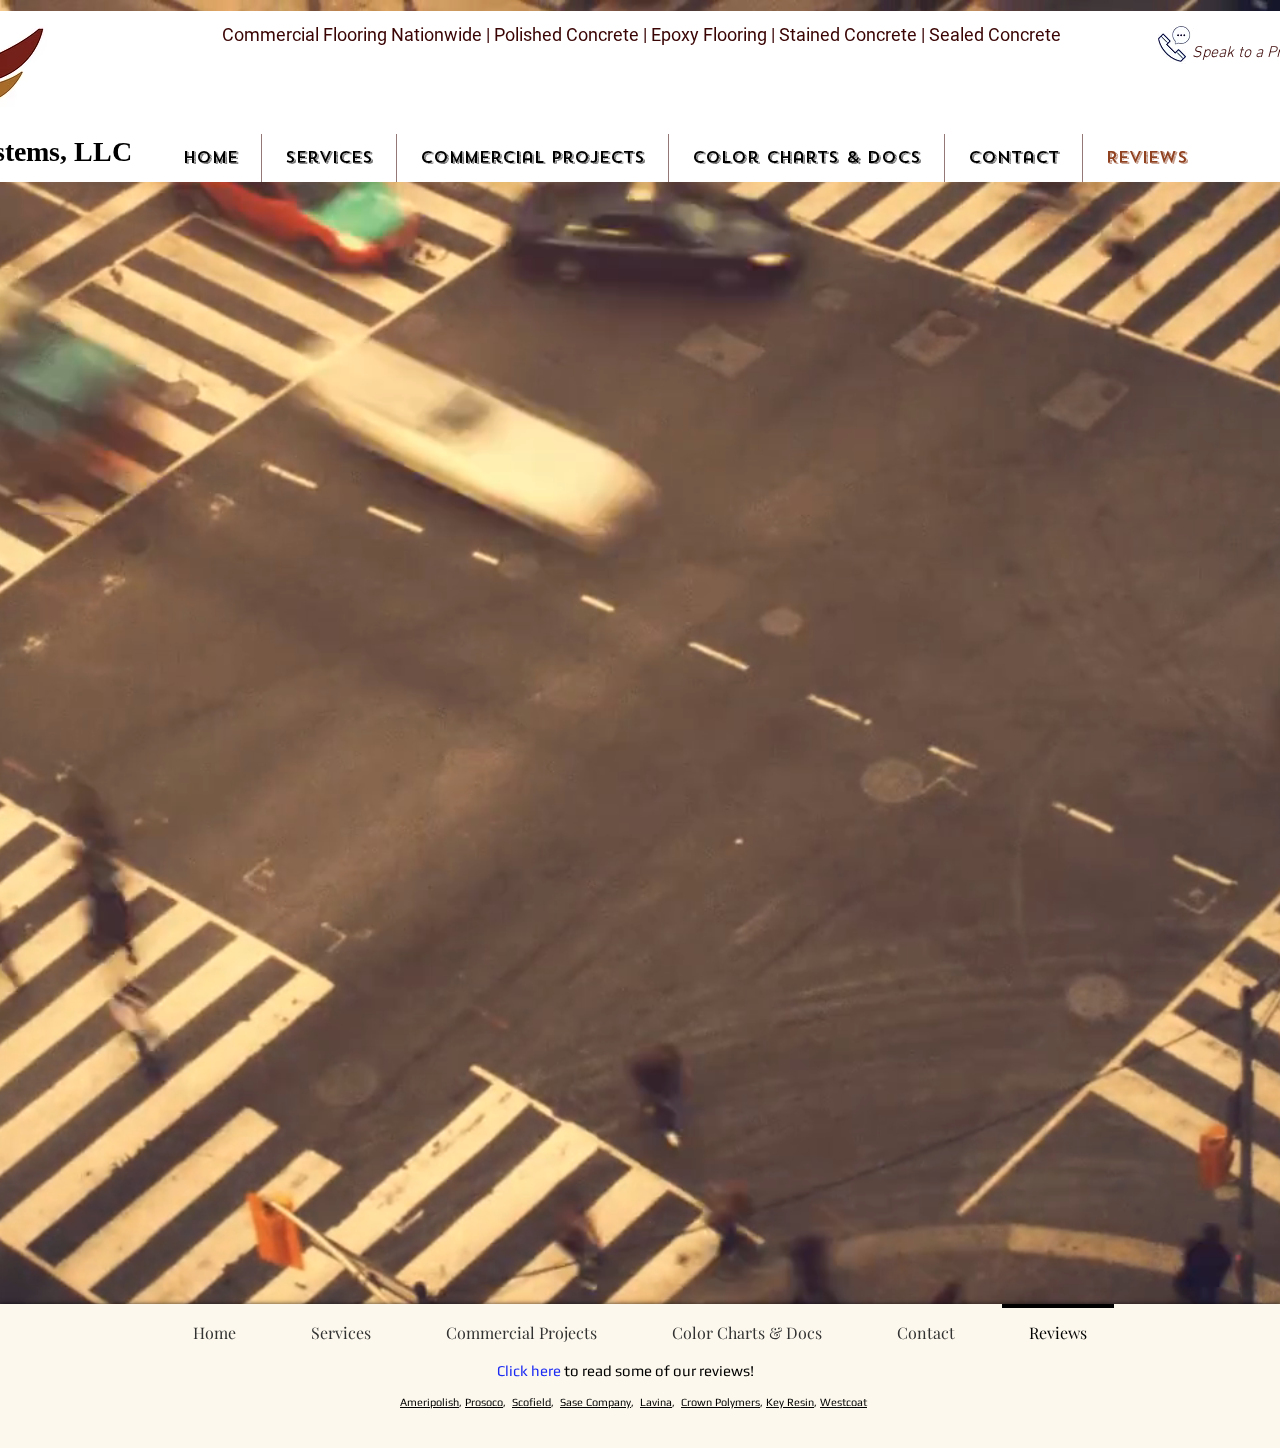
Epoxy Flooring (709, 34)
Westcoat (843, 1402)
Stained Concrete (850, 34)
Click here (529, 1370)
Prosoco (484, 1402)
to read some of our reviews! (657, 1370)
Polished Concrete (564, 34)
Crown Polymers (720, 1402)
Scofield (531, 1402)
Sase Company (595, 1402)
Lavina (656, 1402)
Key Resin (790, 1402)
